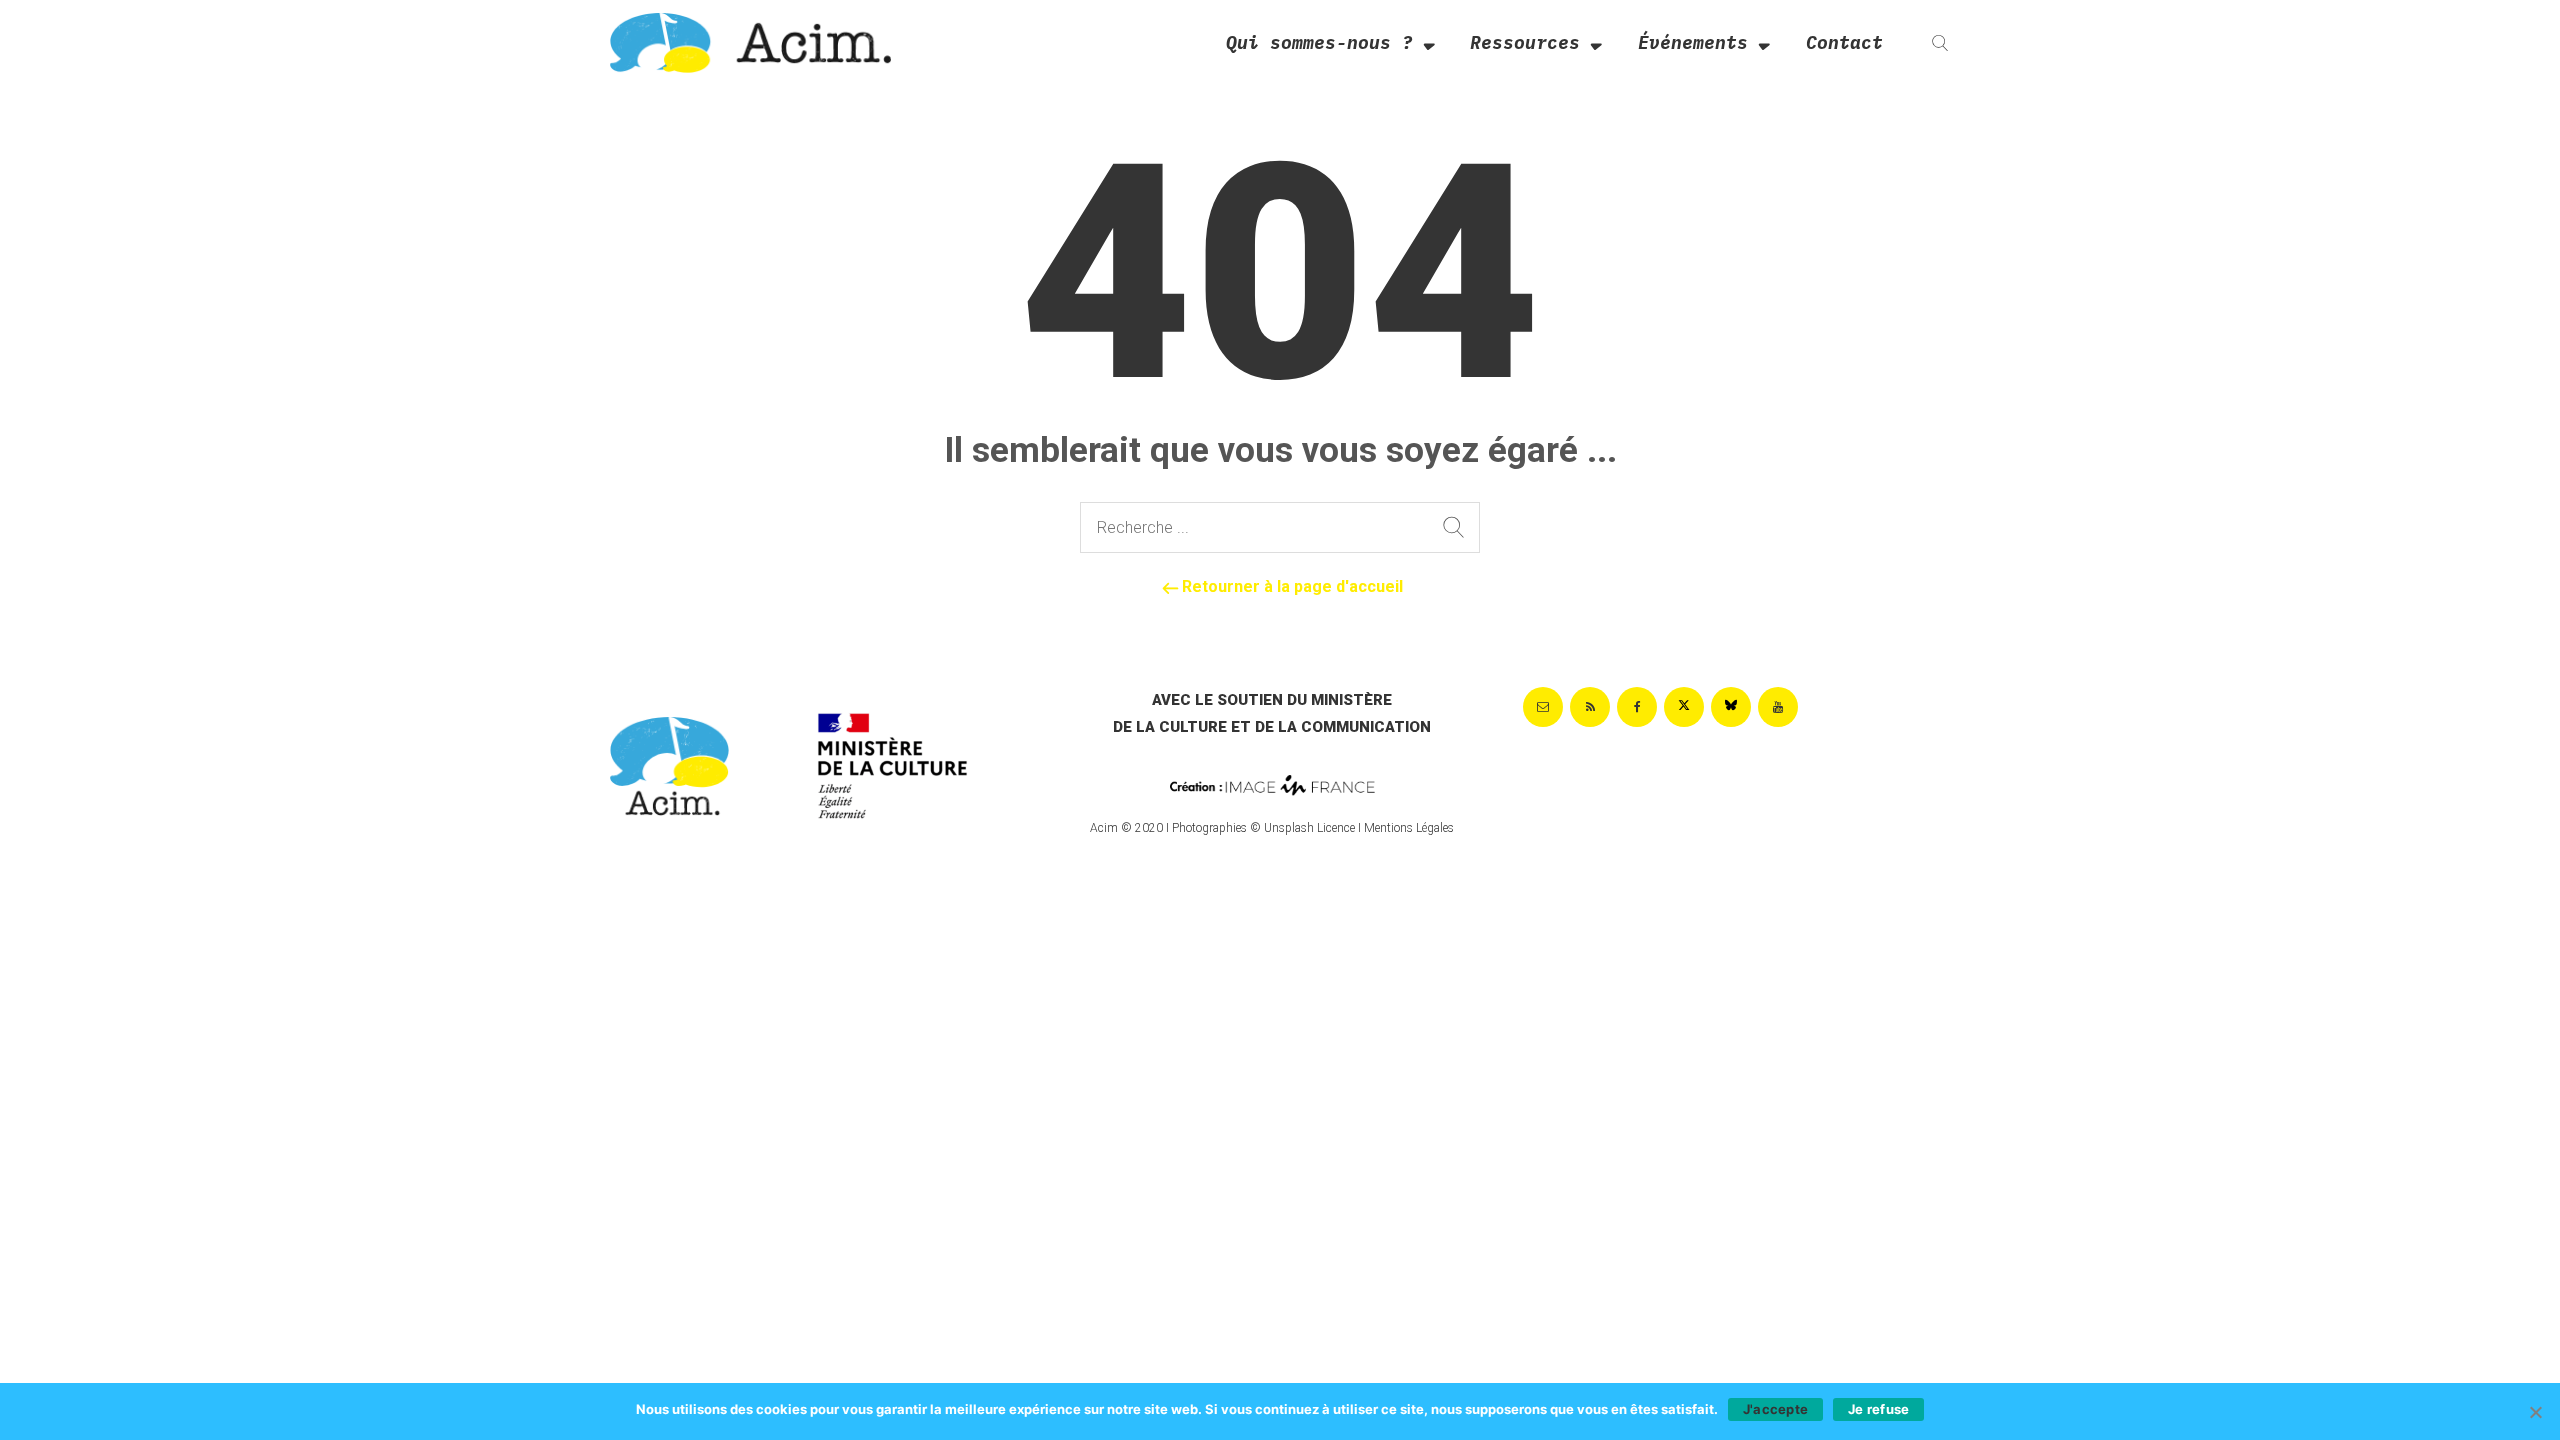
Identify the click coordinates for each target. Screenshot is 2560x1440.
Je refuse (1878, 1409)
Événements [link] (1693, 42)
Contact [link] (1844, 42)
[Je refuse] (2535, 1412)
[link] (750, 41)
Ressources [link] (1525, 42)
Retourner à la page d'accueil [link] (1290, 586)
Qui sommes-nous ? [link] (1319, 42)
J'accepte (1775, 1409)
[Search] (1453, 528)
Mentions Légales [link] (1409, 828)
